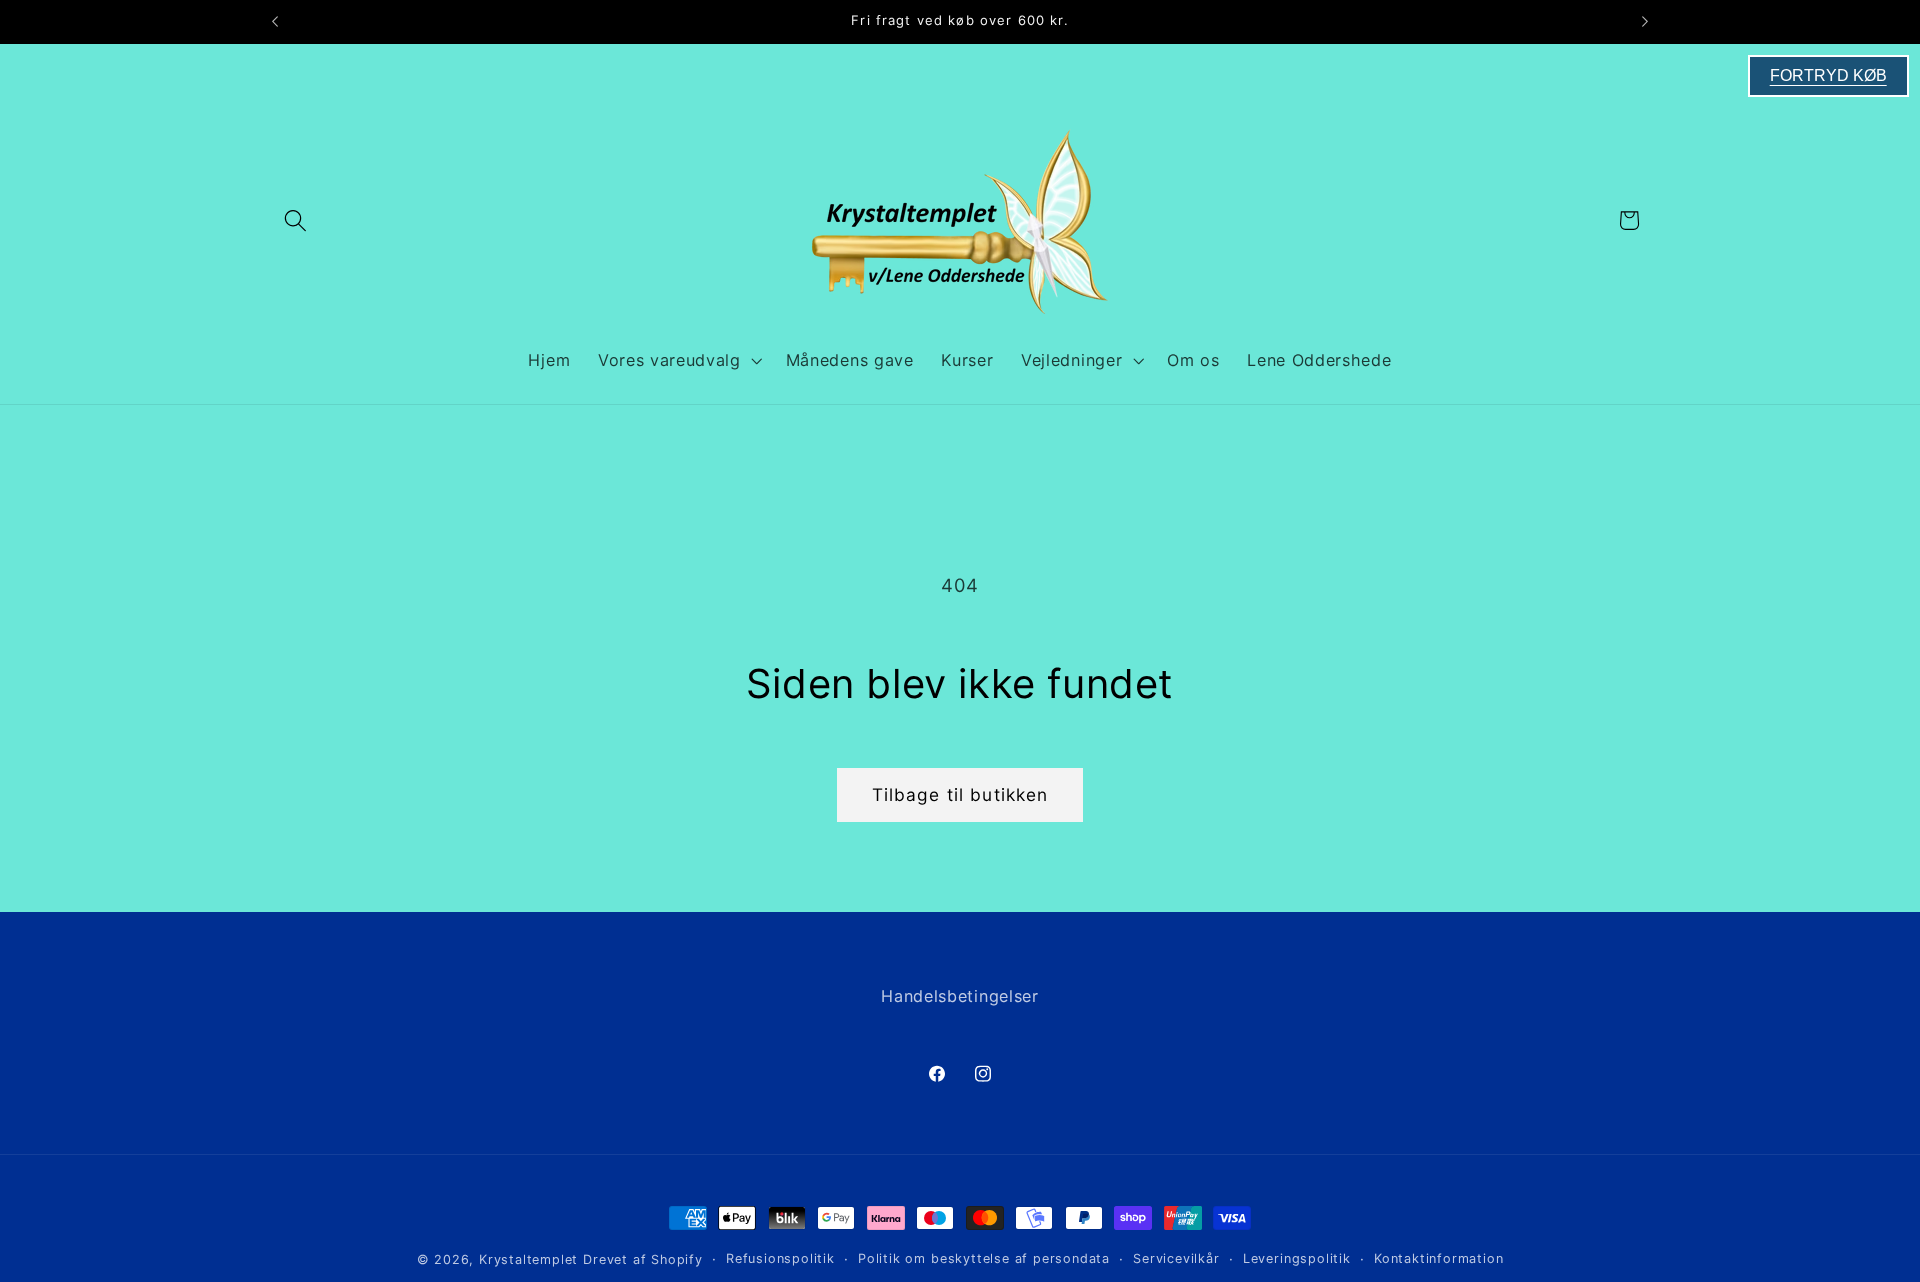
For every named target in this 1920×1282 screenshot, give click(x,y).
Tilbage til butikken (960, 794)
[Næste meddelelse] (1645, 22)
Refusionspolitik (780, 1258)
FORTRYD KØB (1828, 75)
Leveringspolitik (1297, 1258)
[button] (295, 220)
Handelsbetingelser (959, 996)
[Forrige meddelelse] (275, 22)
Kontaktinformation (1439, 1258)
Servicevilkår (1176, 1258)
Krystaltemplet (528, 1259)
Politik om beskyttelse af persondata (984, 1258)
